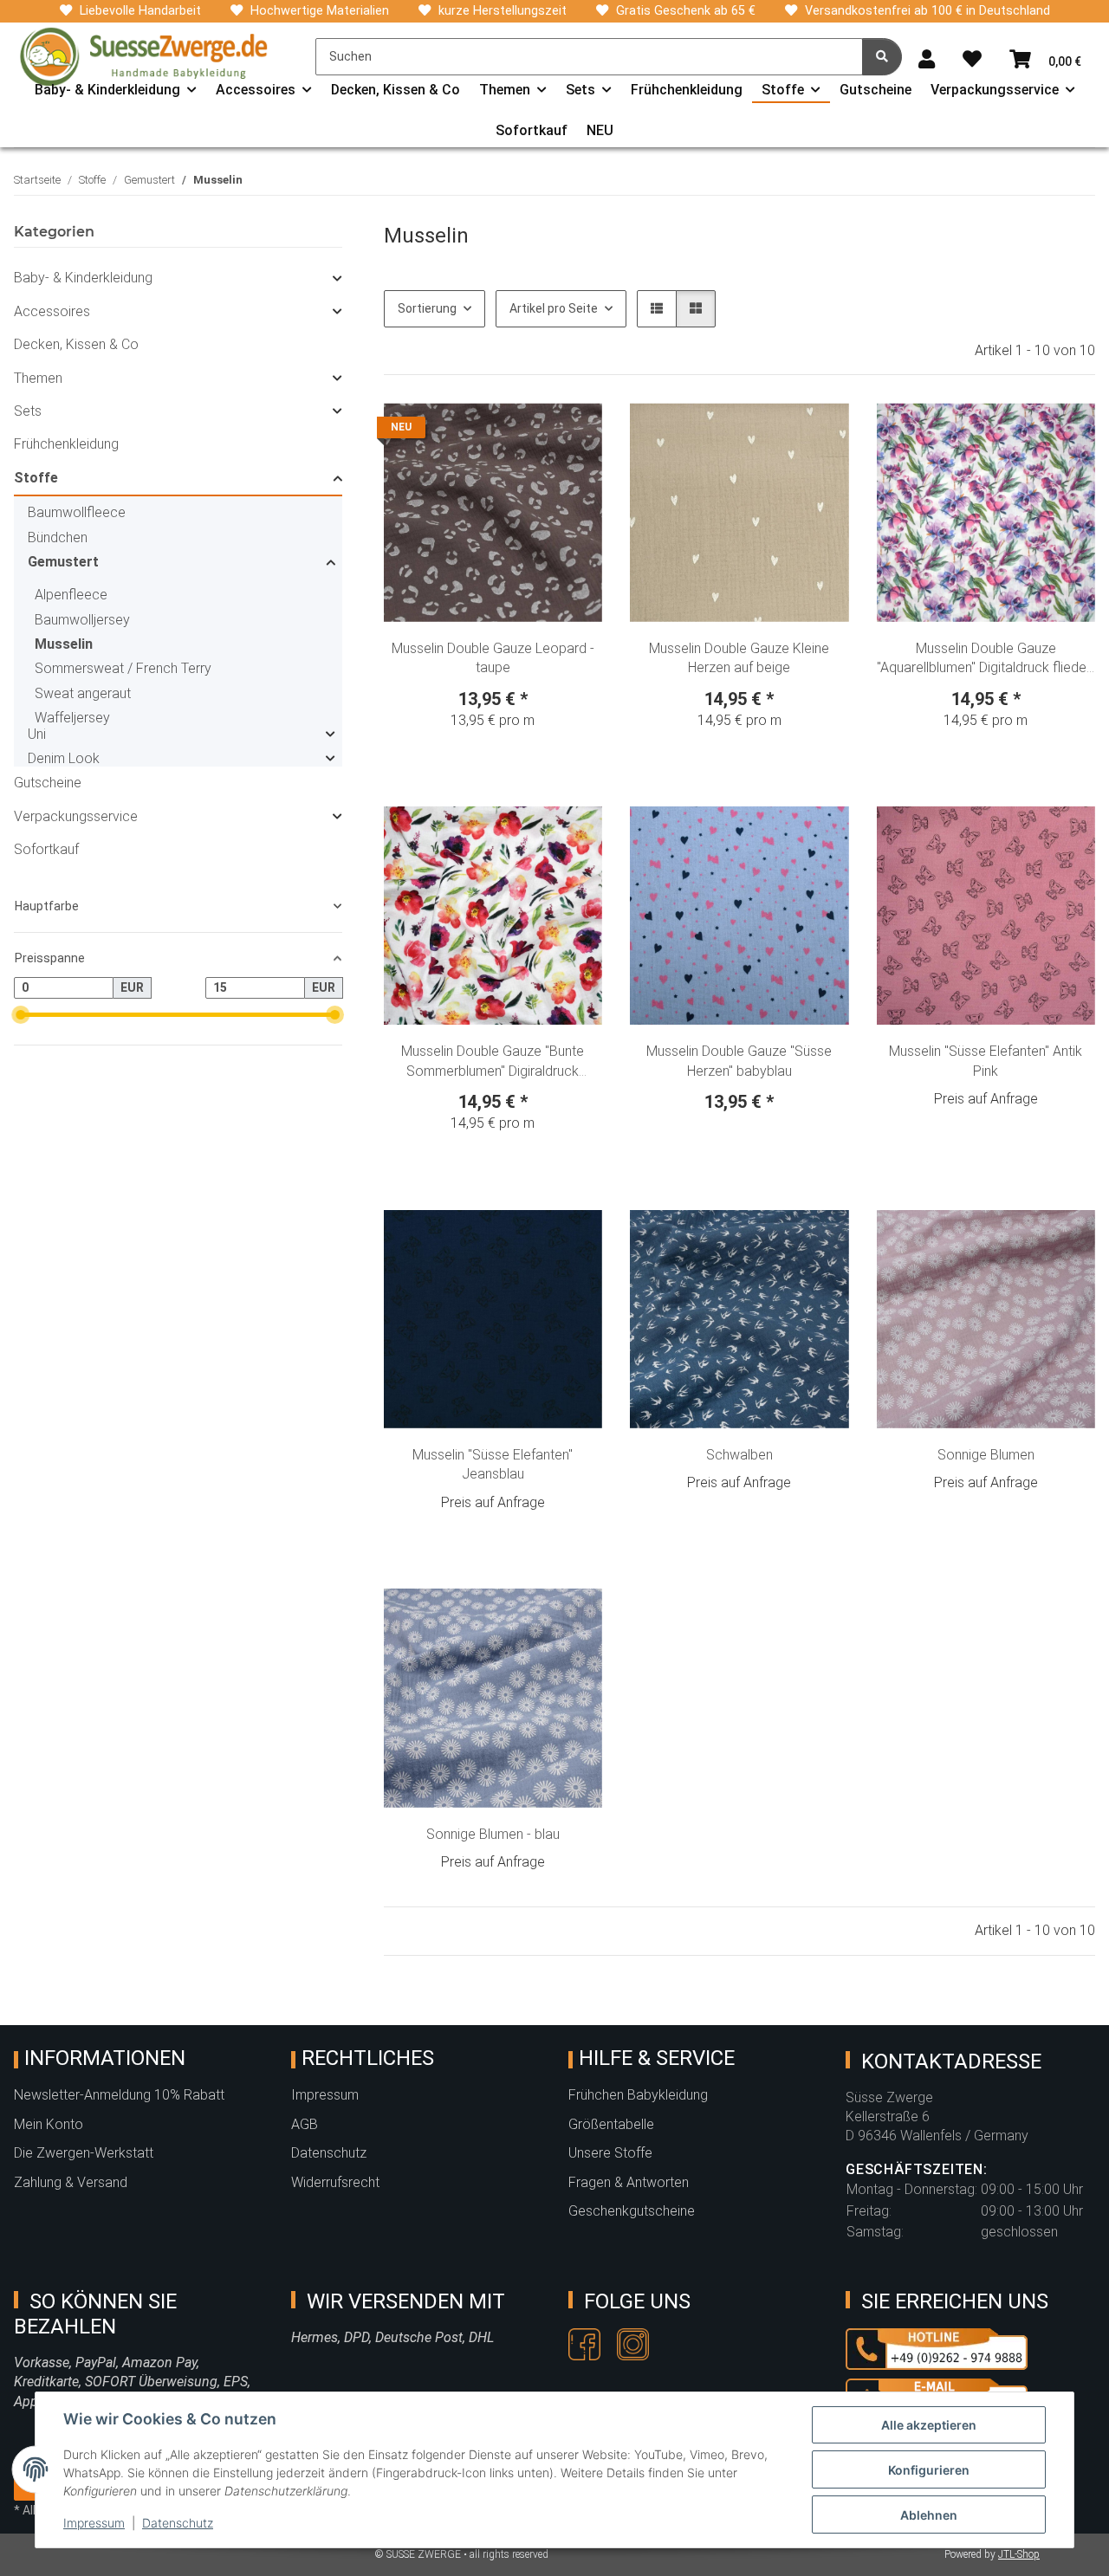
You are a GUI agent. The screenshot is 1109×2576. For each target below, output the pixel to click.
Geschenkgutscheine (632, 2211)
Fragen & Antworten (629, 2182)
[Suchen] (882, 57)
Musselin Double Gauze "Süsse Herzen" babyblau (739, 1061)
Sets (28, 411)
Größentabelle (611, 2124)
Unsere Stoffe (610, 2153)
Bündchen (58, 537)
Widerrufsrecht (335, 2182)
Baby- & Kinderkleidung (83, 278)
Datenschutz (178, 2523)
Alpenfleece (71, 595)
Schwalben (739, 1455)
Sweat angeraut (83, 693)
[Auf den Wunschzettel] (573, 432)
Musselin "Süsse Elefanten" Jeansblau (493, 1464)
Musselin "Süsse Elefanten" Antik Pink (986, 1061)
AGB (305, 2124)
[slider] (20, 1015)
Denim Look (64, 758)
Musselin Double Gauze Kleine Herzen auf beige (739, 658)
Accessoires (52, 311)
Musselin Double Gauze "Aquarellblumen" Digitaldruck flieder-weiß (986, 659)
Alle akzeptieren (929, 2425)
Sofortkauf (46, 849)
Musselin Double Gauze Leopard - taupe (493, 658)
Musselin (64, 644)
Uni (37, 734)
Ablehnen (929, 2515)
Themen (38, 378)
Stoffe (36, 478)
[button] (927, 60)
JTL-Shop (1019, 2554)
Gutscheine (48, 783)
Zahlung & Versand (71, 2182)
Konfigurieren (929, 2470)
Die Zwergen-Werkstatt (84, 2153)
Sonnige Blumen (986, 1455)
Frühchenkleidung (66, 444)
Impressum (94, 2523)
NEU (600, 130)
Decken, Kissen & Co (76, 344)
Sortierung (427, 308)
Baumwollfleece (77, 512)
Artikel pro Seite (554, 308)
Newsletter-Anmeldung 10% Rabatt (119, 2095)
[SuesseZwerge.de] (144, 56)
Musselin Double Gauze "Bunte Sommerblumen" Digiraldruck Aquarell (493, 1062)
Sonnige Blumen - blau (493, 1834)
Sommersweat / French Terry (123, 668)
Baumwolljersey (82, 620)
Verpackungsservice (76, 816)
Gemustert (63, 562)
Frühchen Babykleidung (638, 2095)
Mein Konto (49, 2124)
